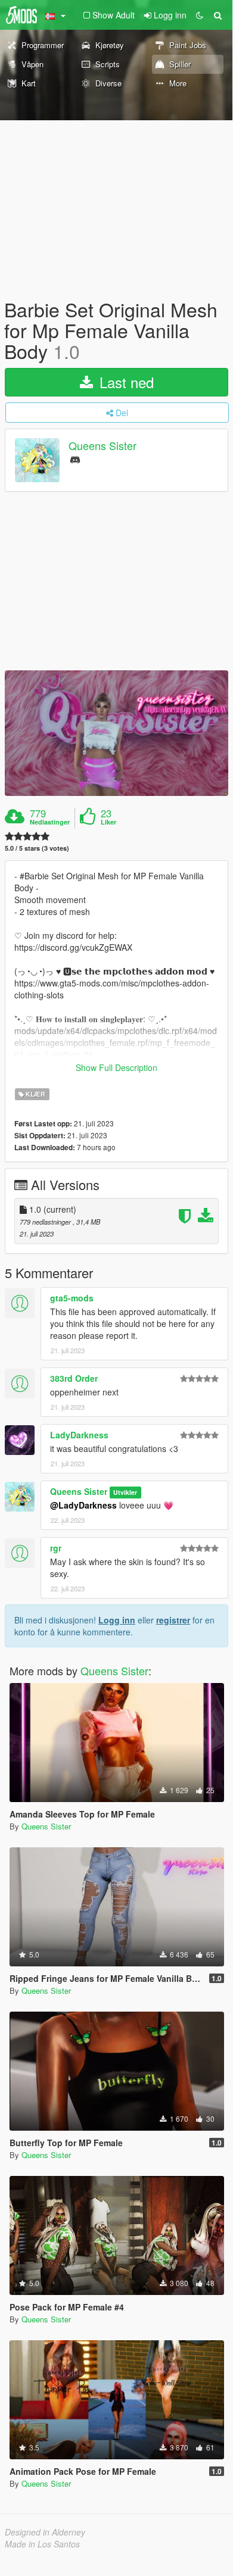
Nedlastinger (50, 822)
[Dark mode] (200, 15)
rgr (56, 1548)
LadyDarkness (79, 1435)
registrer (173, 1620)
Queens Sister (102, 445)
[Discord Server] (75, 459)
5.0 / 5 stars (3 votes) (37, 848)
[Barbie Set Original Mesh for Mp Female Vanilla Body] (117, 733)
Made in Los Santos (42, 2544)
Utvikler (125, 1492)
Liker (108, 822)
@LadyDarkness (83, 1505)
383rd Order (74, 1378)
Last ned (125, 382)
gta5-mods (72, 1298)
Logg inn (117, 1620)
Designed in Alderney (45, 2532)
